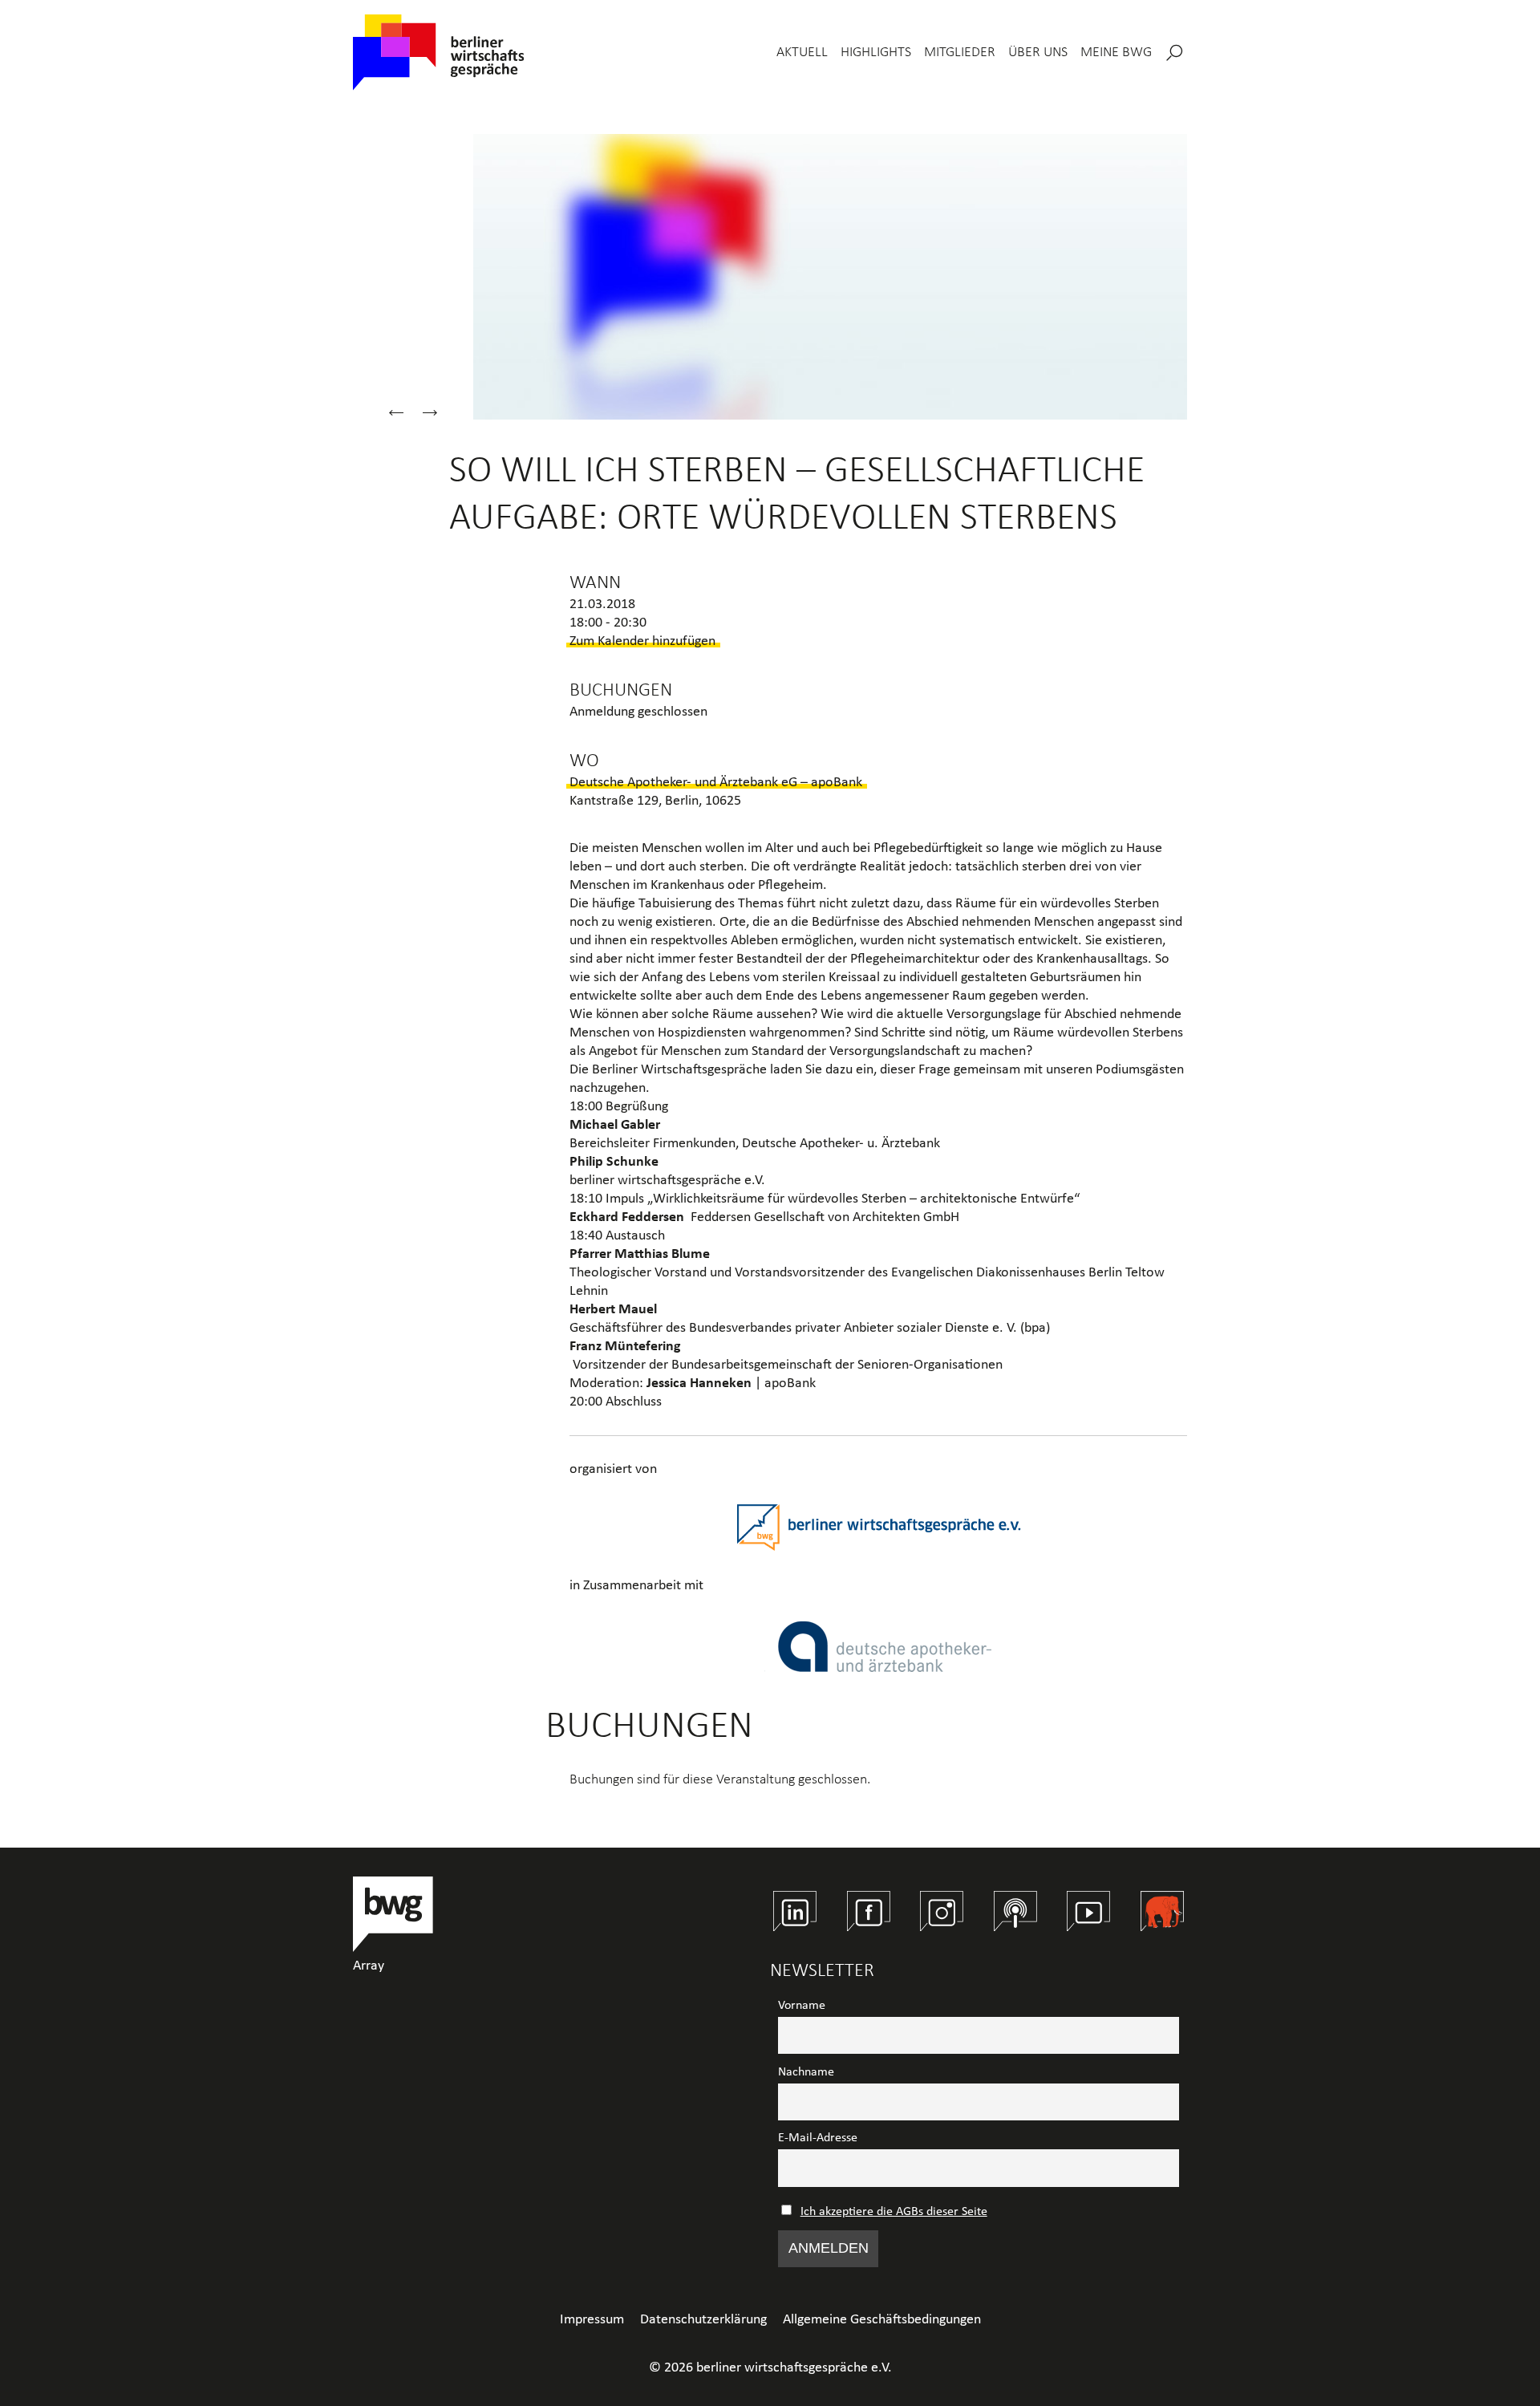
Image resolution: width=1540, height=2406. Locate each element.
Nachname (806, 2072)
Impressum (592, 2320)
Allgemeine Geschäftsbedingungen (882, 2320)
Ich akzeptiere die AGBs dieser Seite (894, 2212)
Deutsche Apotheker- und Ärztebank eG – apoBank (716, 783)
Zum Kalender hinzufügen (642, 641)
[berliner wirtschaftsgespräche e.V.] (439, 53)
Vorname (802, 2006)
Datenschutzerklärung (703, 2320)
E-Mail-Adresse (818, 2138)
